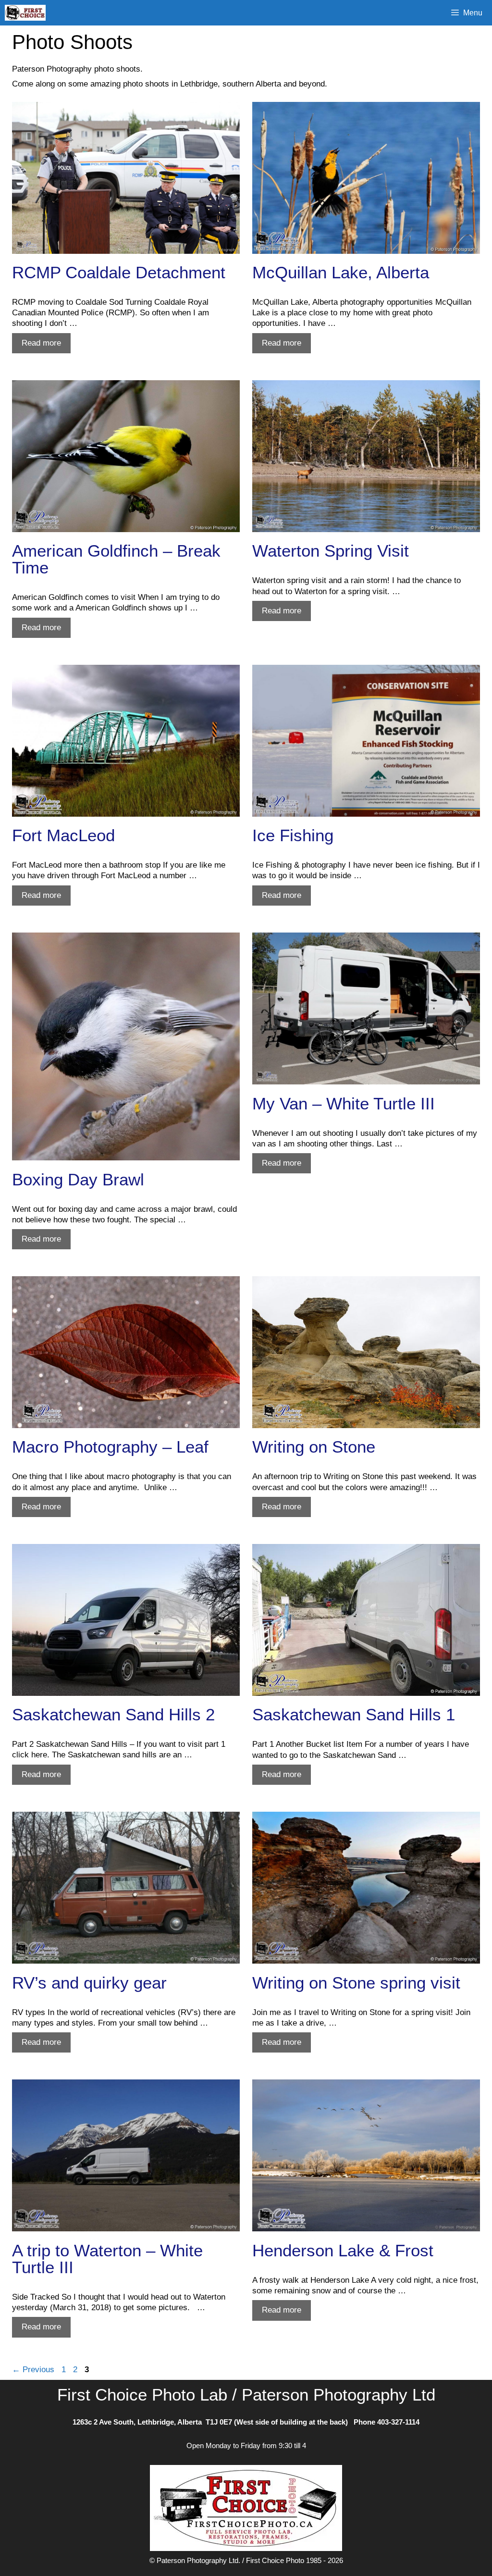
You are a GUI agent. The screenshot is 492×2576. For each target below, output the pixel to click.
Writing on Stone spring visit (356, 1983)
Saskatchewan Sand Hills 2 (113, 1714)
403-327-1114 (398, 2422)
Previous (33, 2370)
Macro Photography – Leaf (110, 1447)
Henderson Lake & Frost (343, 2250)
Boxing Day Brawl (78, 1179)
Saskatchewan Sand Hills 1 (354, 1714)
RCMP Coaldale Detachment (119, 272)
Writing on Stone (314, 1447)
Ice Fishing (293, 835)
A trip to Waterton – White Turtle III (107, 2259)
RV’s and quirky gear (89, 1983)
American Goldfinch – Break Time (116, 559)
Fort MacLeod (63, 835)
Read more (46, 346)
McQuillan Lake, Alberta (341, 272)
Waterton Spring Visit (331, 551)
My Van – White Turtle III (344, 1103)
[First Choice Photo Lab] (28, 13)
